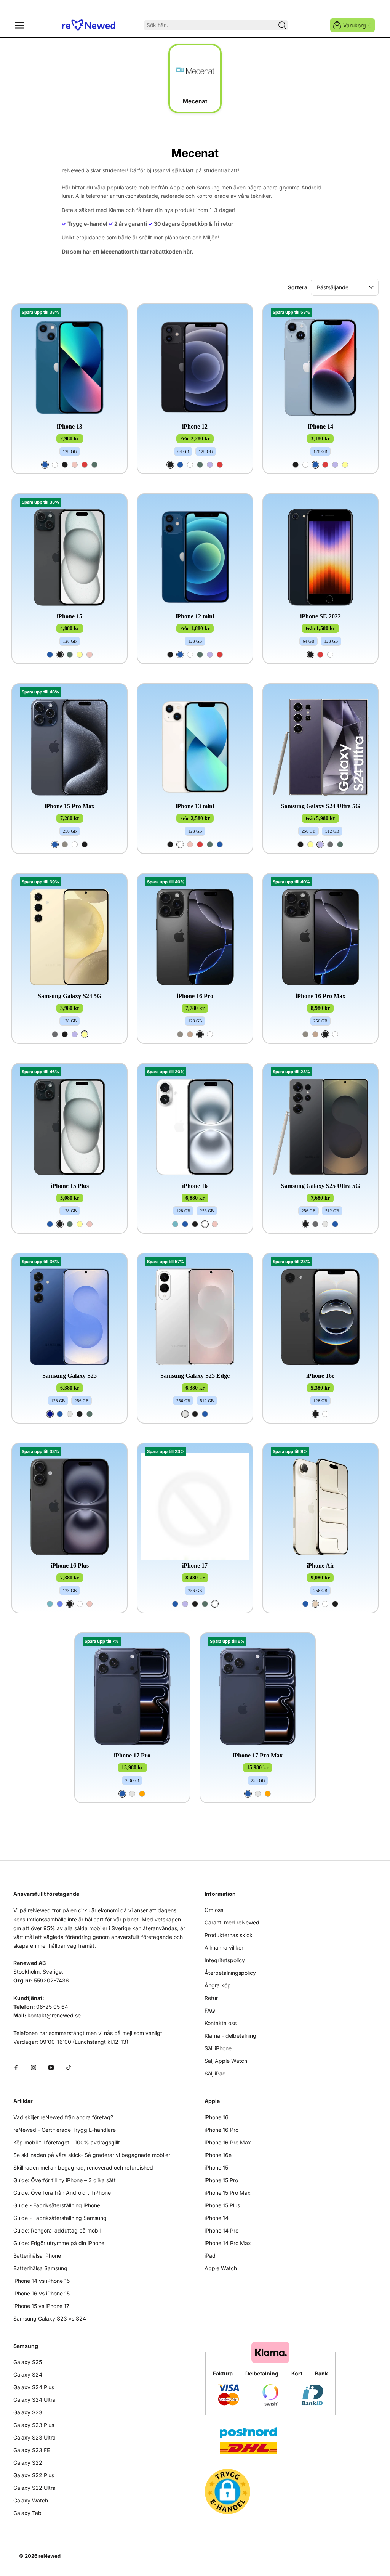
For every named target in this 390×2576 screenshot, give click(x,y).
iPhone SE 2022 (320, 616)
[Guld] (315, 1604)
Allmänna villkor (224, 1948)
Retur (211, 1998)
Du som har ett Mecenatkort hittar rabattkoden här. (128, 251)
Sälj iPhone (218, 2048)
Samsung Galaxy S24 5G (70, 996)
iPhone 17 (195, 1566)
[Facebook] (16, 2067)
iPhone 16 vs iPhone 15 (42, 2293)
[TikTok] (69, 2067)
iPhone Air (320, 1566)
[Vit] (55, 465)
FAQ (210, 2010)
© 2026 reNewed (40, 2556)
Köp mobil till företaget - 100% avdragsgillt (67, 2142)
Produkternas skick (229, 1935)
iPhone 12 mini (195, 616)
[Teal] (175, 1224)
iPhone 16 (195, 1186)
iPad (210, 2256)
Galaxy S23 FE (32, 2450)
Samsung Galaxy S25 (70, 1376)
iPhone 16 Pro (195, 996)
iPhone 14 (320, 426)
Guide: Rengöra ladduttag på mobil (57, 2230)
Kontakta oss (221, 2023)
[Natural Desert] (190, 1034)
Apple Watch (221, 2268)
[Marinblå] (50, 1414)
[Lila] (210, 465)
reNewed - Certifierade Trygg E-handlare (65, 2130)
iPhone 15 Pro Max (70, 806)
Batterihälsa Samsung (40, 2268)
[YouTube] (51, 2067)
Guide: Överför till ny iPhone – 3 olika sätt (65, 2180)
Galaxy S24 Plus (34, 2387)
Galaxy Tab (27, 2513)
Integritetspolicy (225, 1960)
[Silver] (325, 1224)
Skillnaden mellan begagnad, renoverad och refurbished (83, 2168)
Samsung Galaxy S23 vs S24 (50, 2318)
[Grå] (330, 844)
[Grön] (94, 465)
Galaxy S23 (28, 2412)
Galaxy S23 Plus (34, 2425)
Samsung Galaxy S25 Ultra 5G (320, 1186)
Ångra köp (218, 1985)
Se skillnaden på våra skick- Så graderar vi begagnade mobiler (92, 2155)
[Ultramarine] (60, 1604)
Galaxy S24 (28, 2375)
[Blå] (45, 465)
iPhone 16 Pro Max (320, 996)
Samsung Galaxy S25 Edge (195, 1376)
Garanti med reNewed (232, 1922)
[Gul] (345, 465)
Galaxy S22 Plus (34, 2475)
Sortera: (299, 287)
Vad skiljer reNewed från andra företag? (63, 2117)
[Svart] (65, 465)
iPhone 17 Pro (132, 1755)
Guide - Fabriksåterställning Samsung (60, 2218)
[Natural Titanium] (65, 844)
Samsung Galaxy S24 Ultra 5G (320, 806)
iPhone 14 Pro (221, 2230)
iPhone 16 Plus (70, 1566)
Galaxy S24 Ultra (34, 2400)
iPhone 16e (320, 1376)
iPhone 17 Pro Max (258, 1755)
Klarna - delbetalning (230, 2036)
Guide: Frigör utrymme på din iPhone (59, 2243)
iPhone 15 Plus (70, 1186)
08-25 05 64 (52, 2007)
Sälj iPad (215, 2073)
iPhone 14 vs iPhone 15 (42, 2281)
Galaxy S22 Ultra (34, 2488)
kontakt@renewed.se (54, 2015)
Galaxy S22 (28, 2463)
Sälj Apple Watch (226, 2061)
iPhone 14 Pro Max (228, 2243)
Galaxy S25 (28, 2362)
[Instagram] (34, 2067)
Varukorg (357, 25)
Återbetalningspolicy (230, 1973)
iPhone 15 (70, 616)
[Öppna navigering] (20, 25)
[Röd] (85, 465)
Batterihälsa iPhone (37, 2256)
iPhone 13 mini (195, 806)
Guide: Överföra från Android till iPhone (62, 2193)
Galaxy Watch (31, 2500)
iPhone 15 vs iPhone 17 (41, 2306)
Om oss (214, 1910)
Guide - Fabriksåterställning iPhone (57, 2205)
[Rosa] (75, 465)
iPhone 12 (195, 426)
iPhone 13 (70, 426)
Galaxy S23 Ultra (34, 2437)
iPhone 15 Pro (221, 2180)
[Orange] (142, 1794)
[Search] (282, 25)
